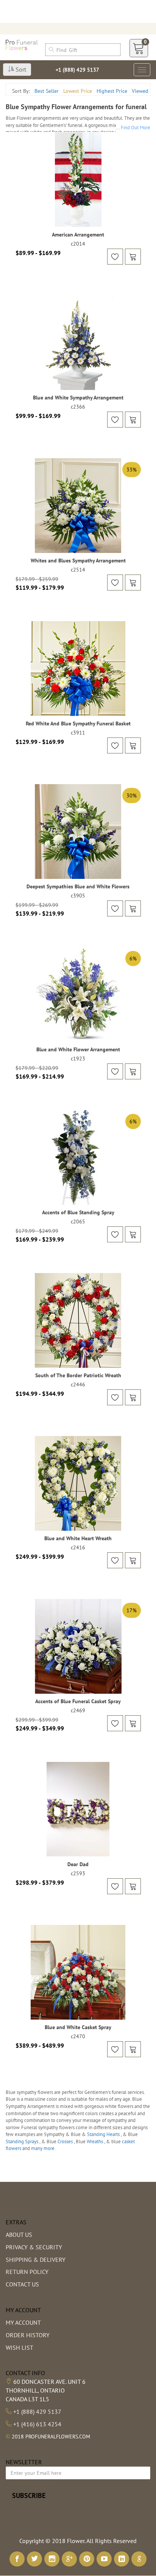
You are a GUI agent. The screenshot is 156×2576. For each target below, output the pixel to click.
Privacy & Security (34, 2247)
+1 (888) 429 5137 (77, 70)
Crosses (66, 2141)
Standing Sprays (23, 2141)
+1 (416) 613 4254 (37, 2424)
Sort (20, 69)
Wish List (19, 2347)
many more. (43, 2148)
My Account (23, 2322)
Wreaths (95, 2141)
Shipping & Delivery (36, 2260)
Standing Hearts (104, 2134)
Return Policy (27, 2272)
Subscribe (29, 2495)
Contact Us (22, 2284)
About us (19, 2235)
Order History (28, 2335)
